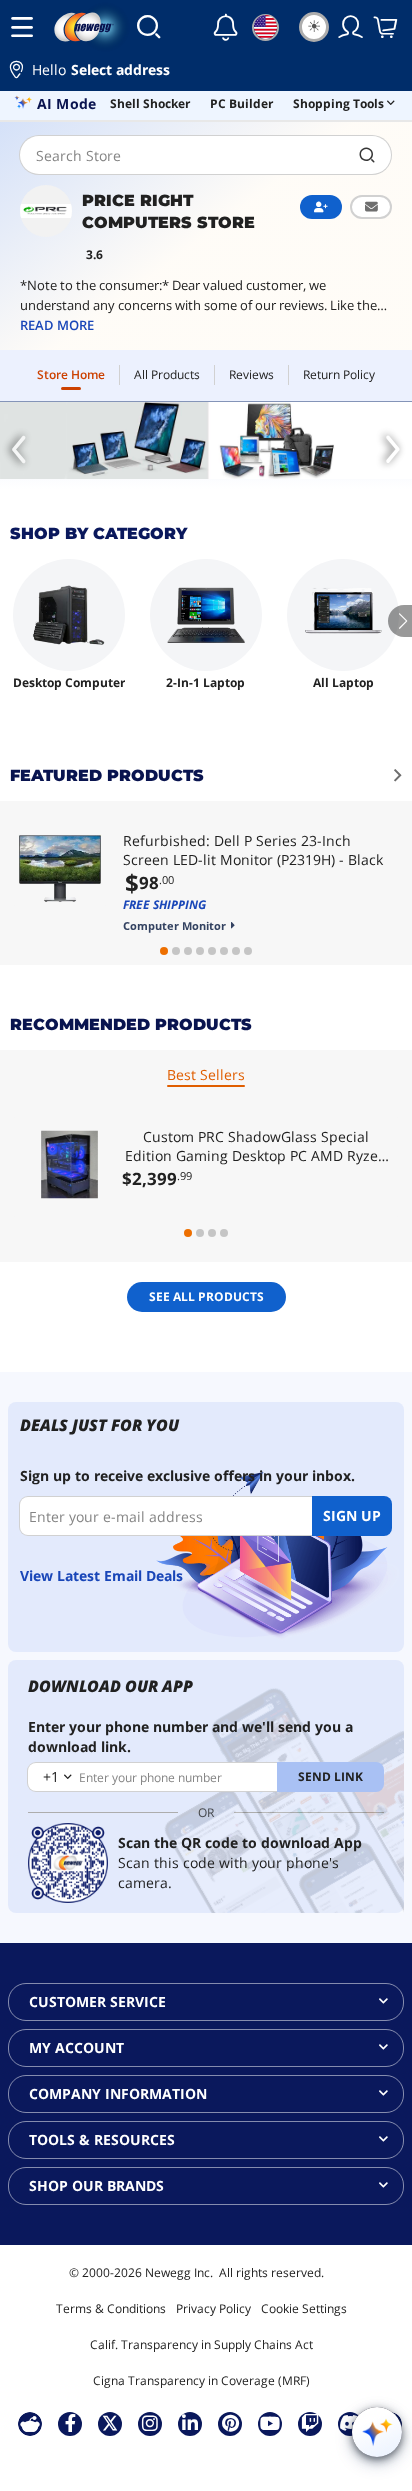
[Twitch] (310, 2423)
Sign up (352, 1515)
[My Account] (351, 27)
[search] (367, 155)
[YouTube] (270, 2423)
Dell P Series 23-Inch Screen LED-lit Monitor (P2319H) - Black (253, 850)
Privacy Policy (213, 2308)
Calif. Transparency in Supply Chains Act (201, 2344)
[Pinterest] (230, 2423)
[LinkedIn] (190, 2423)
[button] (206, 72)
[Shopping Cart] (387, 27)
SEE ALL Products (206, 1296)
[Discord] (350, 2423)
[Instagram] (150, 2423)
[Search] (148, 27)
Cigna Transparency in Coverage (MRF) (201, 2380)
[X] (110, 2423)
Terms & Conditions (111, 2308)
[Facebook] (70, 2423)
